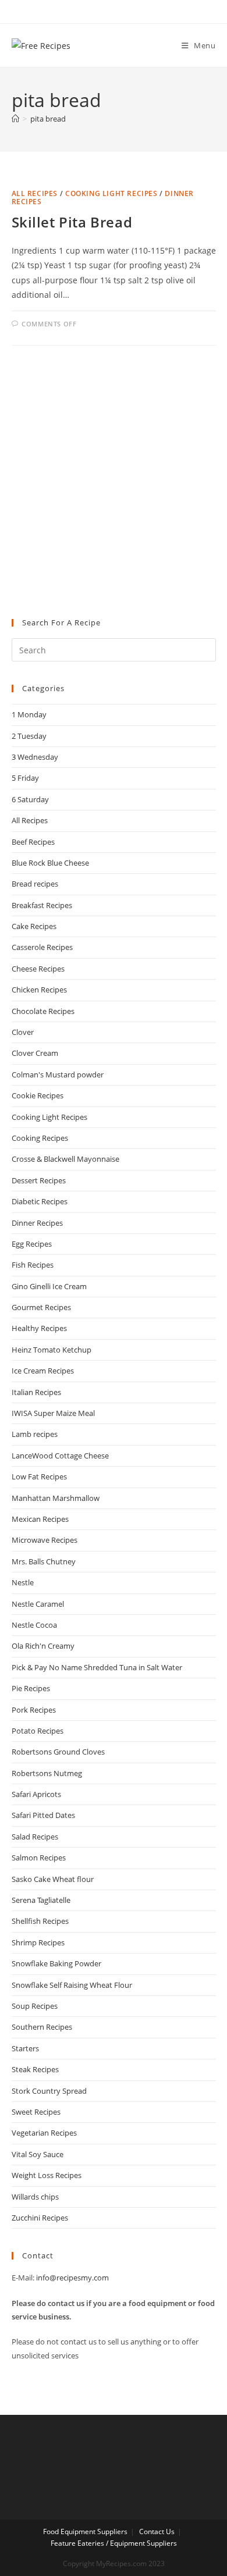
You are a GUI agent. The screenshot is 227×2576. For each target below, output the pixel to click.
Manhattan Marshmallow (56, 1498)
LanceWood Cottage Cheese (60, 1456)
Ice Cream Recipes (43, 1371)
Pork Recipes (34, 1710)
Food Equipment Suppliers (85, 2531)
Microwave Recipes (45, 1540)
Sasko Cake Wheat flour (53, 1879)
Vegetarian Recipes (44, 2133)
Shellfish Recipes (40, 1921)
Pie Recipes (31, 1688)
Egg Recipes (32, 1244)
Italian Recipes (36, 1392)
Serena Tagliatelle (41, 1900)
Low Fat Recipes (39, 1476)
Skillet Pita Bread (72, 222)
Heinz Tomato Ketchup (52, 1350)
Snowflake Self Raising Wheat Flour (72, 1985)
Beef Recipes (33, 842)
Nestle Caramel (38, 1604)
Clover (23, 1032)
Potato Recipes (38, 1731)
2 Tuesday (29, 736)
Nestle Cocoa (34, 1625)
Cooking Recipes (40, 1138)
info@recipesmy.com (72, 2278)
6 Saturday (30, 799)
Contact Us (157, 2531)
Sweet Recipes (36, 2112)
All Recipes (35, 193)
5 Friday (25, 778)
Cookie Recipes (38, 1095)
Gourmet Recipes (41, 1307)
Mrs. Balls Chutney (44, 1561)
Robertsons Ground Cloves (58, 1752)
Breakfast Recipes (42, 905)
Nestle (23, 1582)
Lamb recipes (35, 1434)
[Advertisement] (114, 482)
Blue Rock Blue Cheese (50, 863)
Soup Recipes (35, 2006)
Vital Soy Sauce (38, 2154)
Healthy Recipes (39, 1328)
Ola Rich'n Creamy (43, 1646)
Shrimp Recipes (38, 1942)
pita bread (48, 119)
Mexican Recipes (40, 1519)
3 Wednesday (35, 757)
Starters (25, 2048)
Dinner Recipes (37, 1223)
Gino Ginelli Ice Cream (49, 1286)
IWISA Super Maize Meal (53, 1413)
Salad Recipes (35, 1837)
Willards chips (35, 2197)
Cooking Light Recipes (111, 193)
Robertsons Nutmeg (47, 1773)
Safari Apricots (36, 1794)
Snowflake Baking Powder (56, 1963)
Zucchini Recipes (40, 2218)
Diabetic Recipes (40, 1201)
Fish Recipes (33, 1265)
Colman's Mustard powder (58, 1074)
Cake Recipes (34, 926)
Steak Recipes (35, 2069)
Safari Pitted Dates (43, 1815)
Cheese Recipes (38, 969)
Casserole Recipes (42, 947)
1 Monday (29, 714)
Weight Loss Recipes (47, 2175)
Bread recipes (35, 884)
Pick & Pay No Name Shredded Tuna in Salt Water (97, 1667)
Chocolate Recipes (43, 1011)
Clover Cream (35, 1053)
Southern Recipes (42, 2027)
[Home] (15, 119)
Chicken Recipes (39, 990)
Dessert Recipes (39, 1180)
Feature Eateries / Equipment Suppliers (114, 2543)
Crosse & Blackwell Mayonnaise (65, 1159)
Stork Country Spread (49, 2091)
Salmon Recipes (39, 1858)
